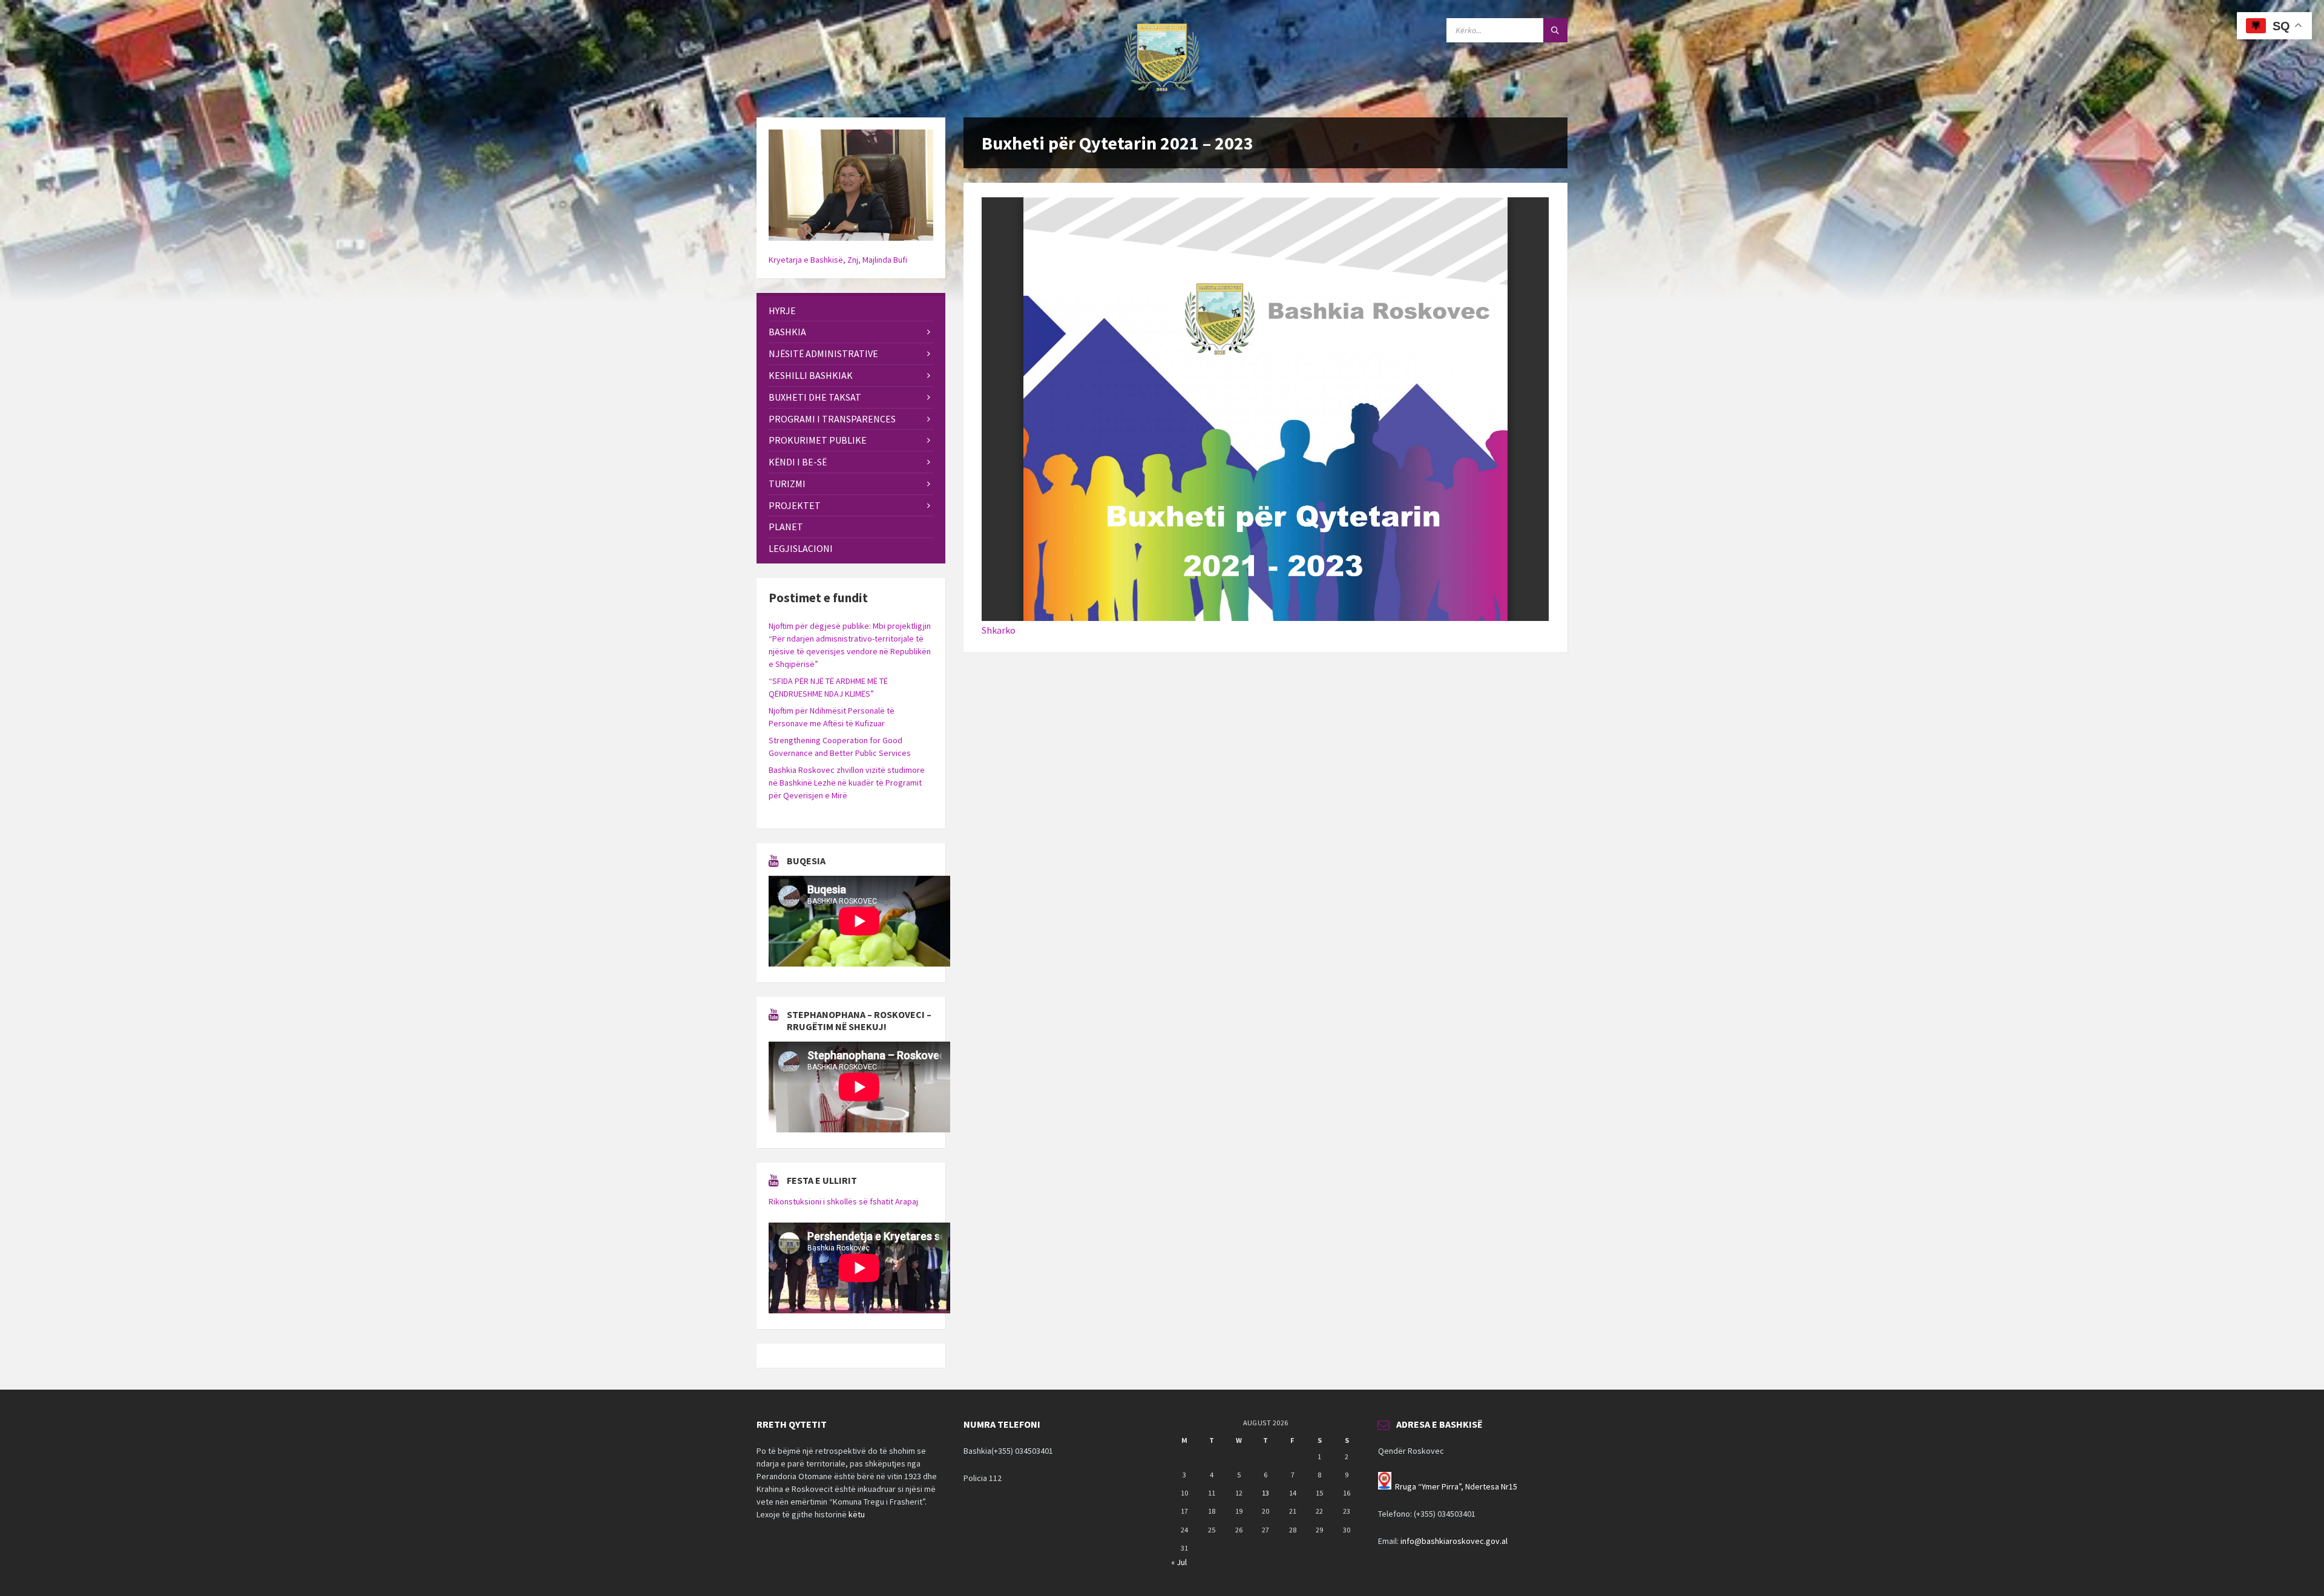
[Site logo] (1162, 94)
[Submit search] (1555, 30)
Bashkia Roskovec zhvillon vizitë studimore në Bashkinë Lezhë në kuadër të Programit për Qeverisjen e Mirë (847, 783)
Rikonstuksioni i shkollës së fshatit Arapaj (843, 1201)
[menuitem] (851, 311)
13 (1265, 1493)
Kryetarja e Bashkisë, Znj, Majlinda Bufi (838, 260)
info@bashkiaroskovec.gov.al (1454, 1541)
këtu (857, 1514)
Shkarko (999, 630)
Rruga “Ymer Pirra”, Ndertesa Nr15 (1456, 1486)
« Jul (1179, 1562)
